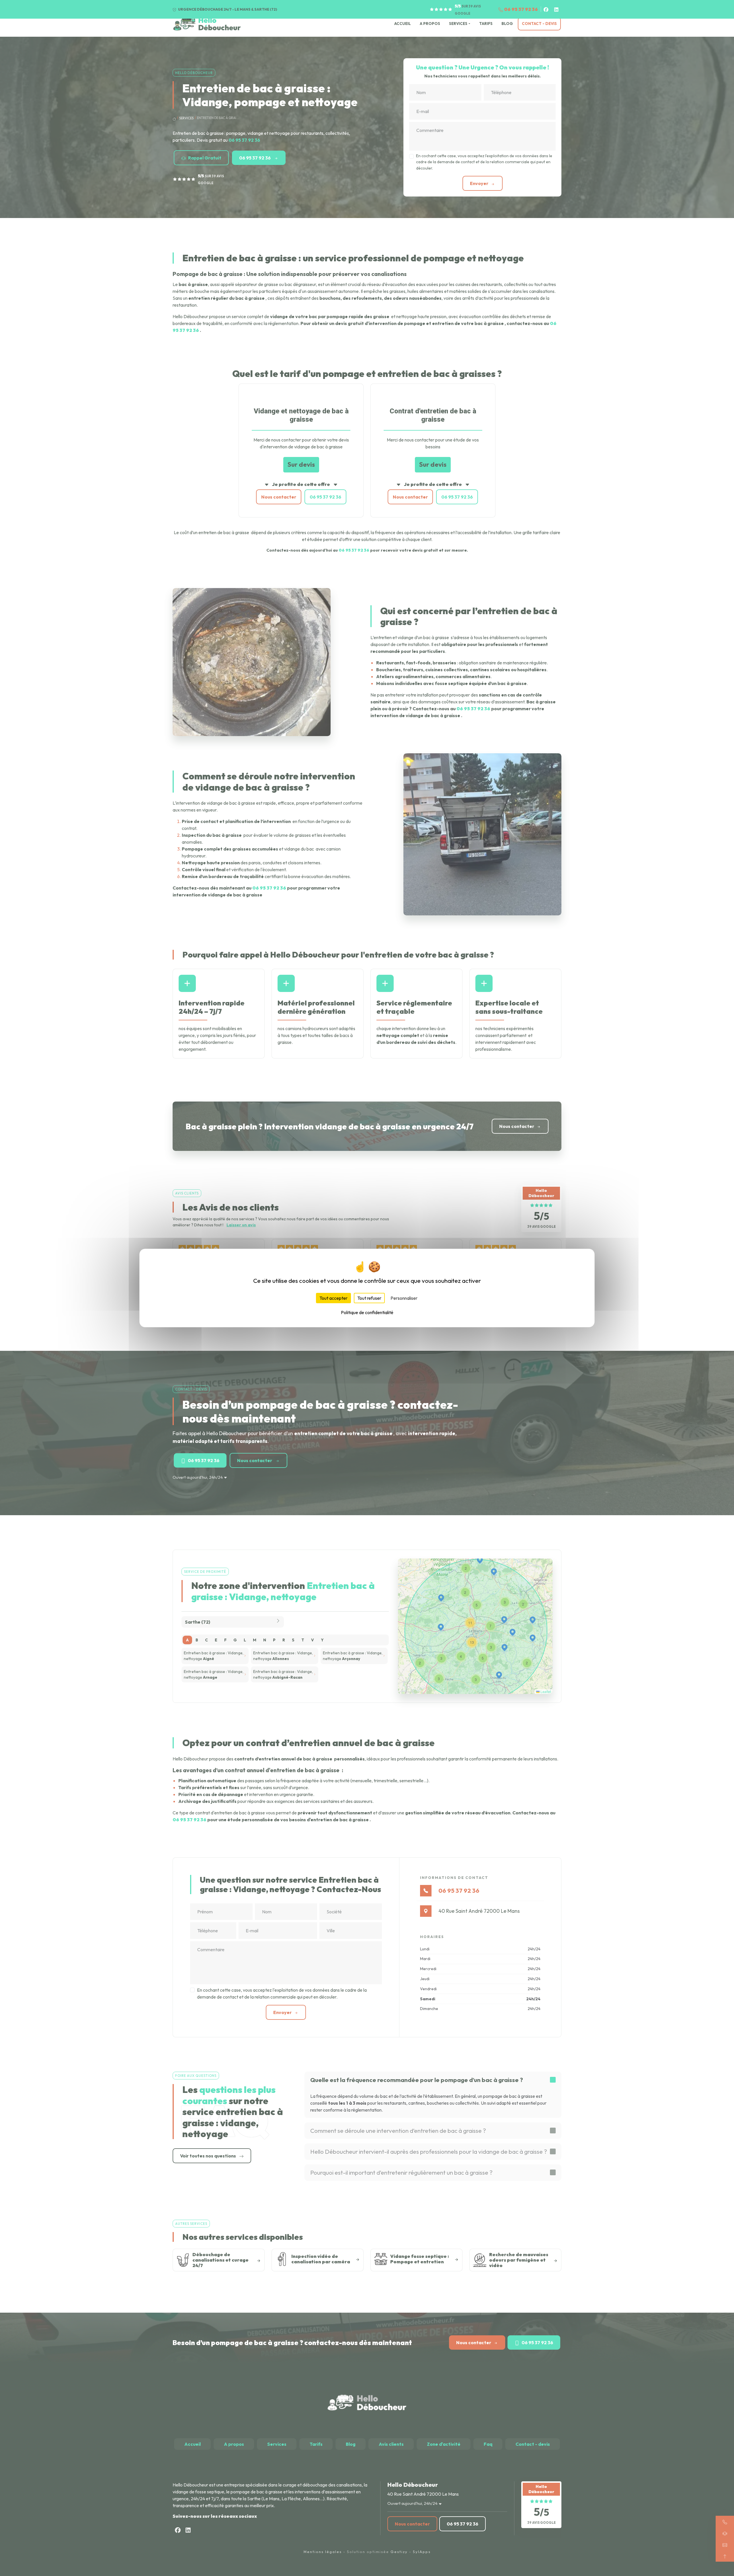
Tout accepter (333, 1298)
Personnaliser (404, 1298)
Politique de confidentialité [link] (367, 1312)
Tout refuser (369, 1298)
